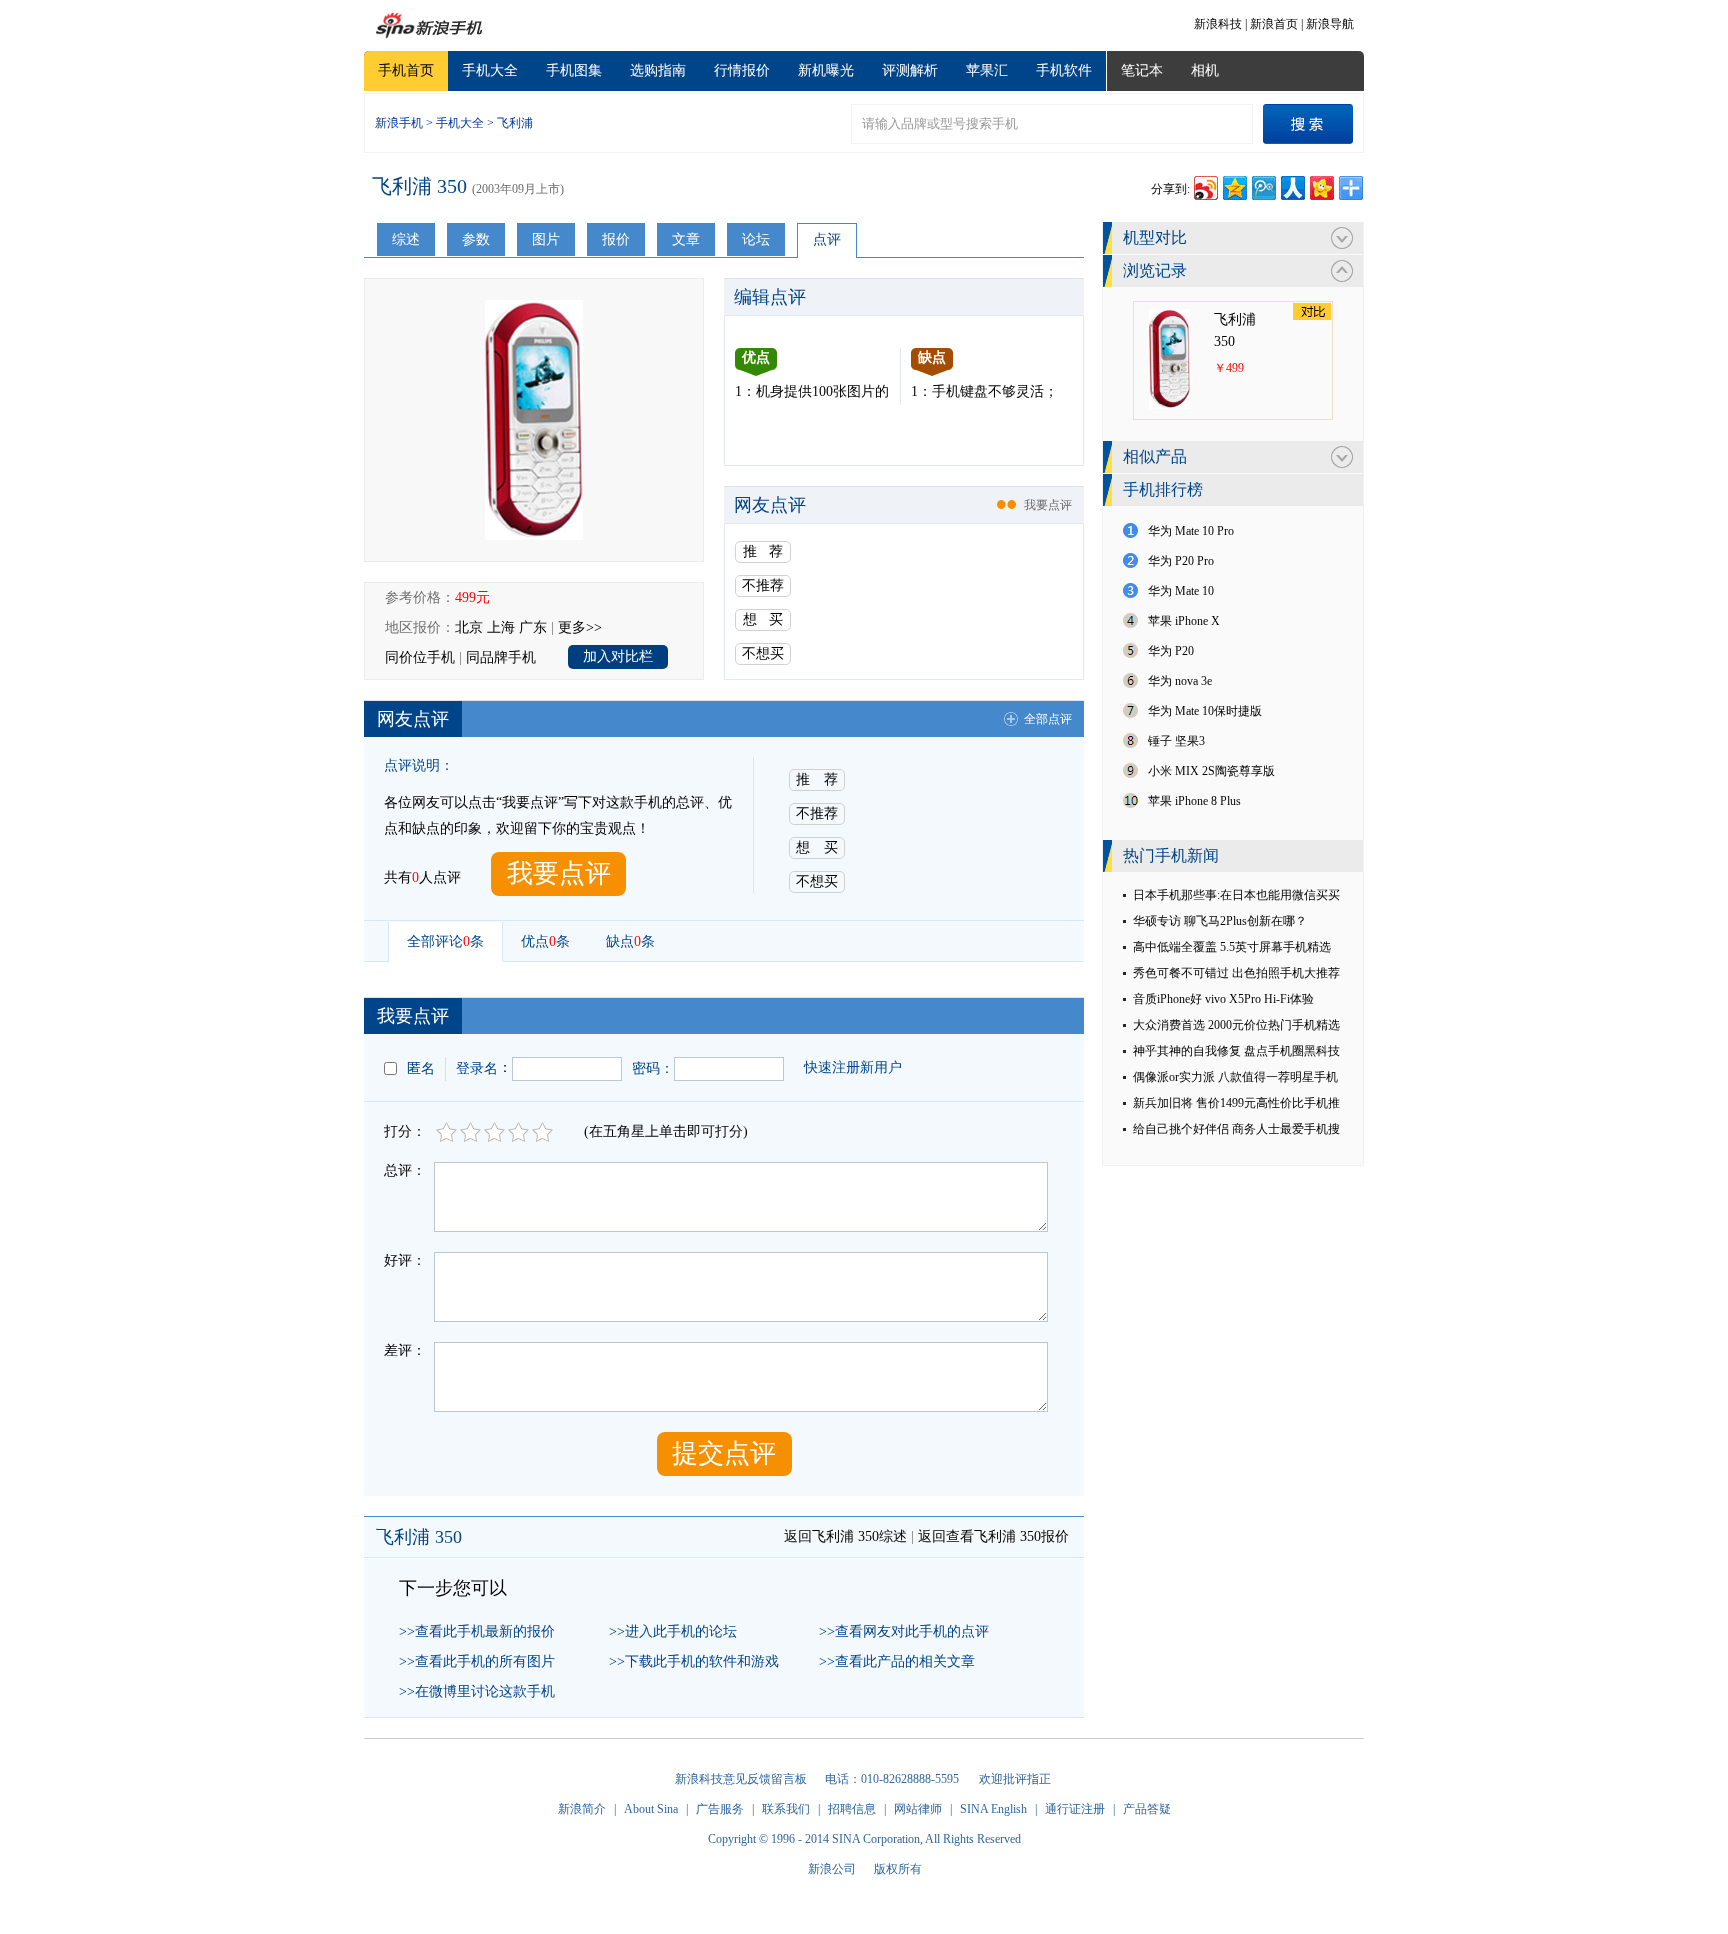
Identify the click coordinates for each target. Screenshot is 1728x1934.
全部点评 (1048, 719)
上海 (501, 627)
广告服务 (720, 1809)
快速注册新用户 (853, 1067)
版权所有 (898, 1869)
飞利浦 (515, 123)
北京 (469, 627)
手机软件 (1064, 70)
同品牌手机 (501, 657)
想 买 (763, 619)
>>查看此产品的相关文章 (897, 1661)
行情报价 (742, 70)
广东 (533, 627)
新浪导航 (1330, 24)
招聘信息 (852, 1809)
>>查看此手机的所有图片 (477, 1661)
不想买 (763, 653)
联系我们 (786, 1809)
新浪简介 (582, 1809)
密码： (653, 1068)
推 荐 (763, 551)
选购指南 (658, 70)
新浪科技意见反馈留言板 (741, 1779)
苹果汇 (987, 70)
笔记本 (1142, 70)
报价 (616, 239)
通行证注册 (1075, 1809)
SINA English (993, 1809)
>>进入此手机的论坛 (673, 1631)
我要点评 (1048, 505)
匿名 (421, 1068)
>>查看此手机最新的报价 (477, 1631)
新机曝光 (826, 70)
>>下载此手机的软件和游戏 (694, 1661)
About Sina (651, 1809)
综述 (406, 239)
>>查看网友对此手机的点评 (904, 1631)
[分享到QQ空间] (1233, 185)
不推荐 (763, 585)
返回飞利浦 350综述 (845, 1536)
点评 (827, 239)
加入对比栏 (618, 656)
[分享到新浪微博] (1204, 185)
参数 (476, 239)
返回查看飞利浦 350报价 (993, 1536)
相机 (1205, 70)
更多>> (580, 627)
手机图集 (574, 70)
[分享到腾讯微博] (1262, 185)
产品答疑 (1147, 1809)
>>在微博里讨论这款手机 (477, 1691)
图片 (546, 239)
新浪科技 (1218, 24)
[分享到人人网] (1291, 185)
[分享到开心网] (1320, 185)
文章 (686, 239)
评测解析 (910, 70)
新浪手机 (399, 123)
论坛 (756, 239)
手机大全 (490, 70)
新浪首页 (1274, 24)
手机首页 (406, 70)
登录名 (477, 1068)
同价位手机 (420, 657)
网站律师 (918, 1809)
